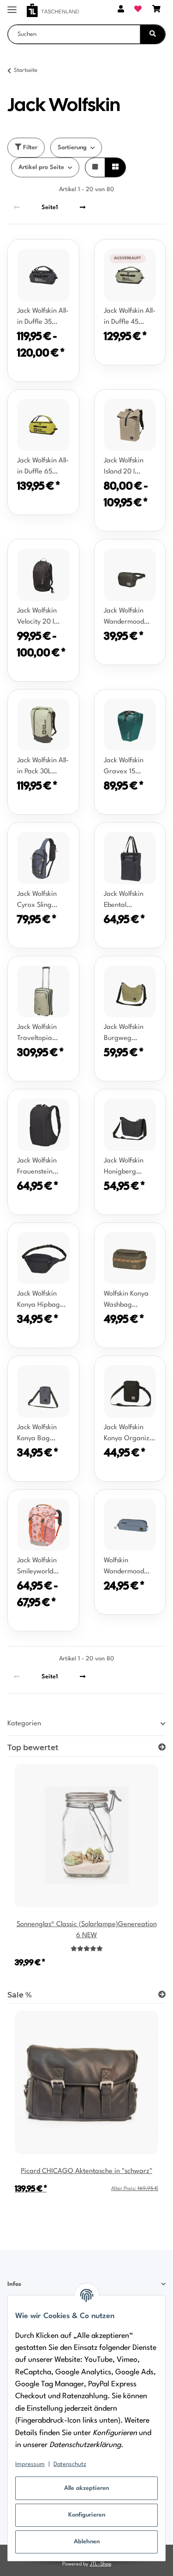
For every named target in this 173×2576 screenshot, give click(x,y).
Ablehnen (87, 2542)
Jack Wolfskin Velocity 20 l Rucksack (37, 618)
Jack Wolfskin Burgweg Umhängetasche (128, 1034)
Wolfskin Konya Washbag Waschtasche (126, 1301)
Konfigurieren (87, 2515)
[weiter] (83, 207)
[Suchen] (153, 34)
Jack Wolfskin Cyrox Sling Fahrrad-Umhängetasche (42, 901)
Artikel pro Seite (41, 167)
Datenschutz (70, 2464)
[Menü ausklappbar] (12, 6)
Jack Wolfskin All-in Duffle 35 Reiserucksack (43, 318)
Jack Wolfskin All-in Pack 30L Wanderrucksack (43, 767)
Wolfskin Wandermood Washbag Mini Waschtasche (125, 1567)
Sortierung (72, 148)
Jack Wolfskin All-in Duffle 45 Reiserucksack (130, 318)
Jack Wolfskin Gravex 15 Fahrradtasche (126, 767)
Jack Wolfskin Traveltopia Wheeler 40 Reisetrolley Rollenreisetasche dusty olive (43, 1034)
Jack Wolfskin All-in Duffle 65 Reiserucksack (43, 467)
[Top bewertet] (162, 1748)
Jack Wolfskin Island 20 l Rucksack (124, 467)
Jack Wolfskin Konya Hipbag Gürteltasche (39, 1301)
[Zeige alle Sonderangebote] (162, 1995)
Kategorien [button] (24, 1724)
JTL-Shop (101, 2564)
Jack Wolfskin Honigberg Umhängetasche (128, 1168)
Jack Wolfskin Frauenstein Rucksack (37, 1168)
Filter (29, 148)
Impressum (30, 2464)
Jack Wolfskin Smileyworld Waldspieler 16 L (41, 1567)
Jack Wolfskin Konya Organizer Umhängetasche (130, 1434)
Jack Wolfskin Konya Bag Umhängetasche (42, 1434)
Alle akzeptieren (86, 2488)
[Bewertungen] (87, 1949)
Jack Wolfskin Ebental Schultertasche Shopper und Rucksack (126, 901)
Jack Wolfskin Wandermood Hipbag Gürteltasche (124, 618)
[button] (121, 10)
